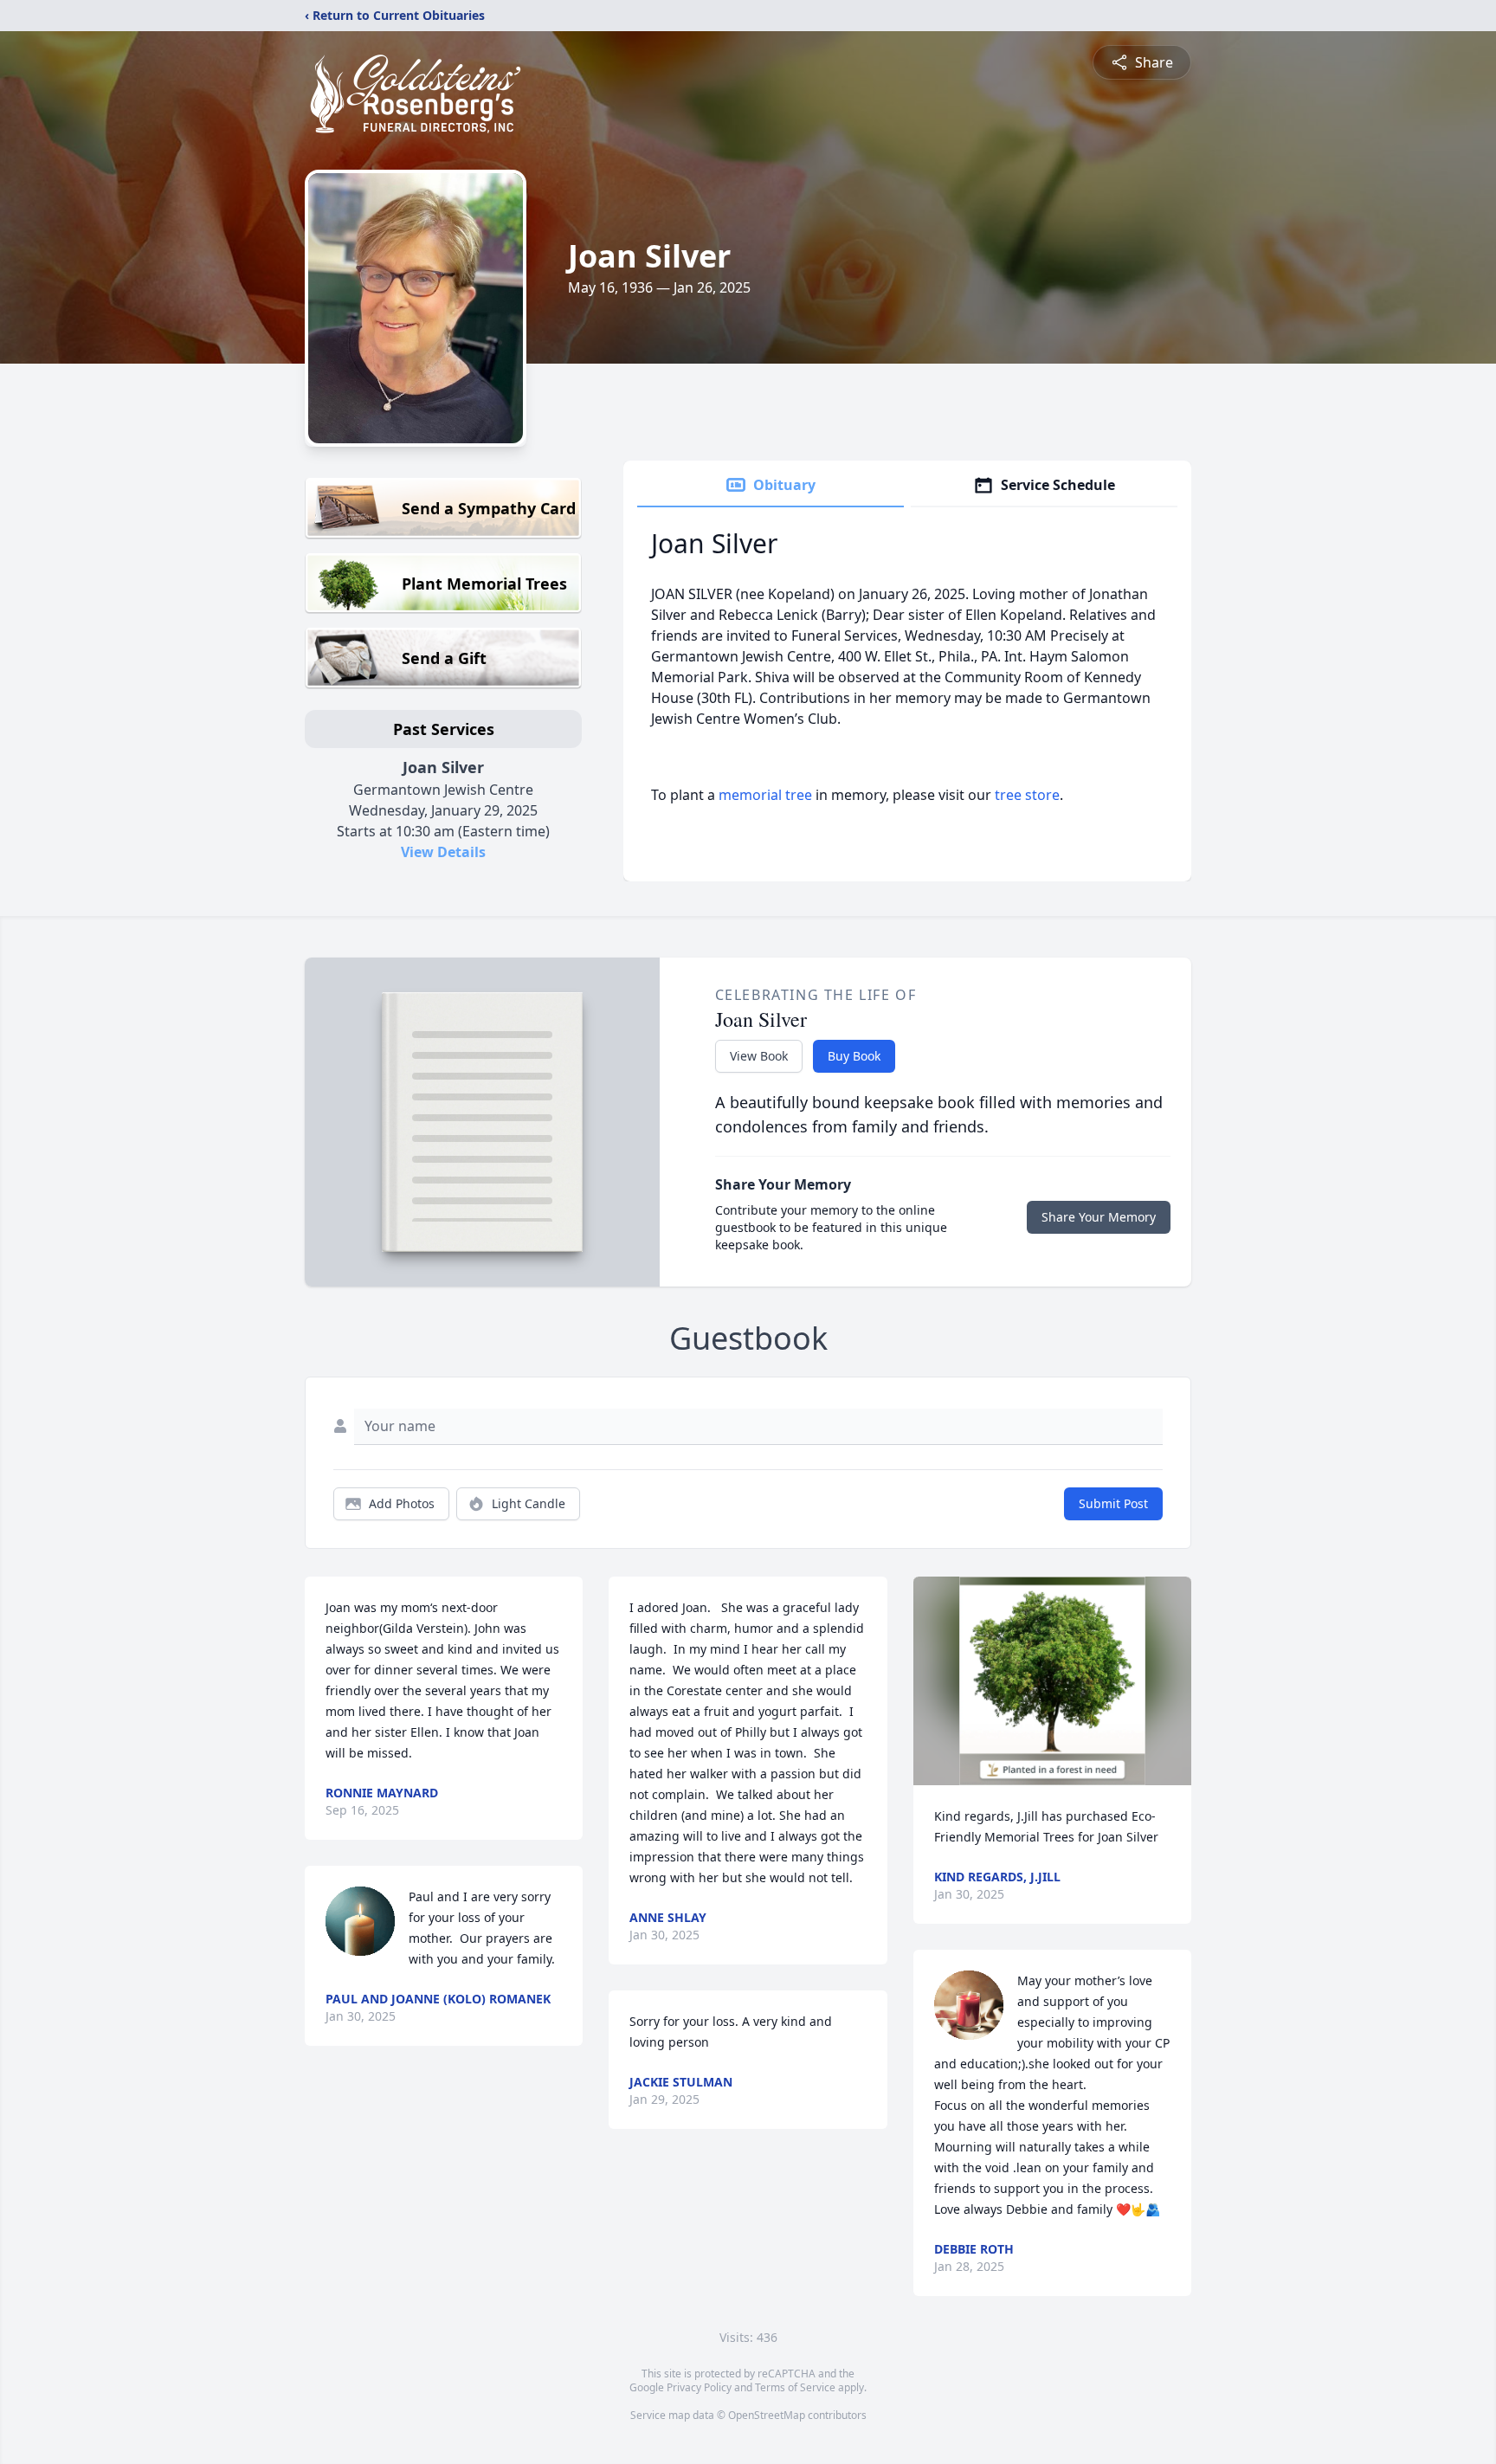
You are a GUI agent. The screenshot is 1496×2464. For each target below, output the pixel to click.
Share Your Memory (1099, 1217)
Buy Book (854, 1056)
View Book (759, 1056)
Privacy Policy (699, 2387)
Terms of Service (795, 2387)
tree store (1027, 795)
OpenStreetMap (767, 2415)
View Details (443, 852)
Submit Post (1113, 1503)
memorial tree (765, 795)
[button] (1052, 1681)
